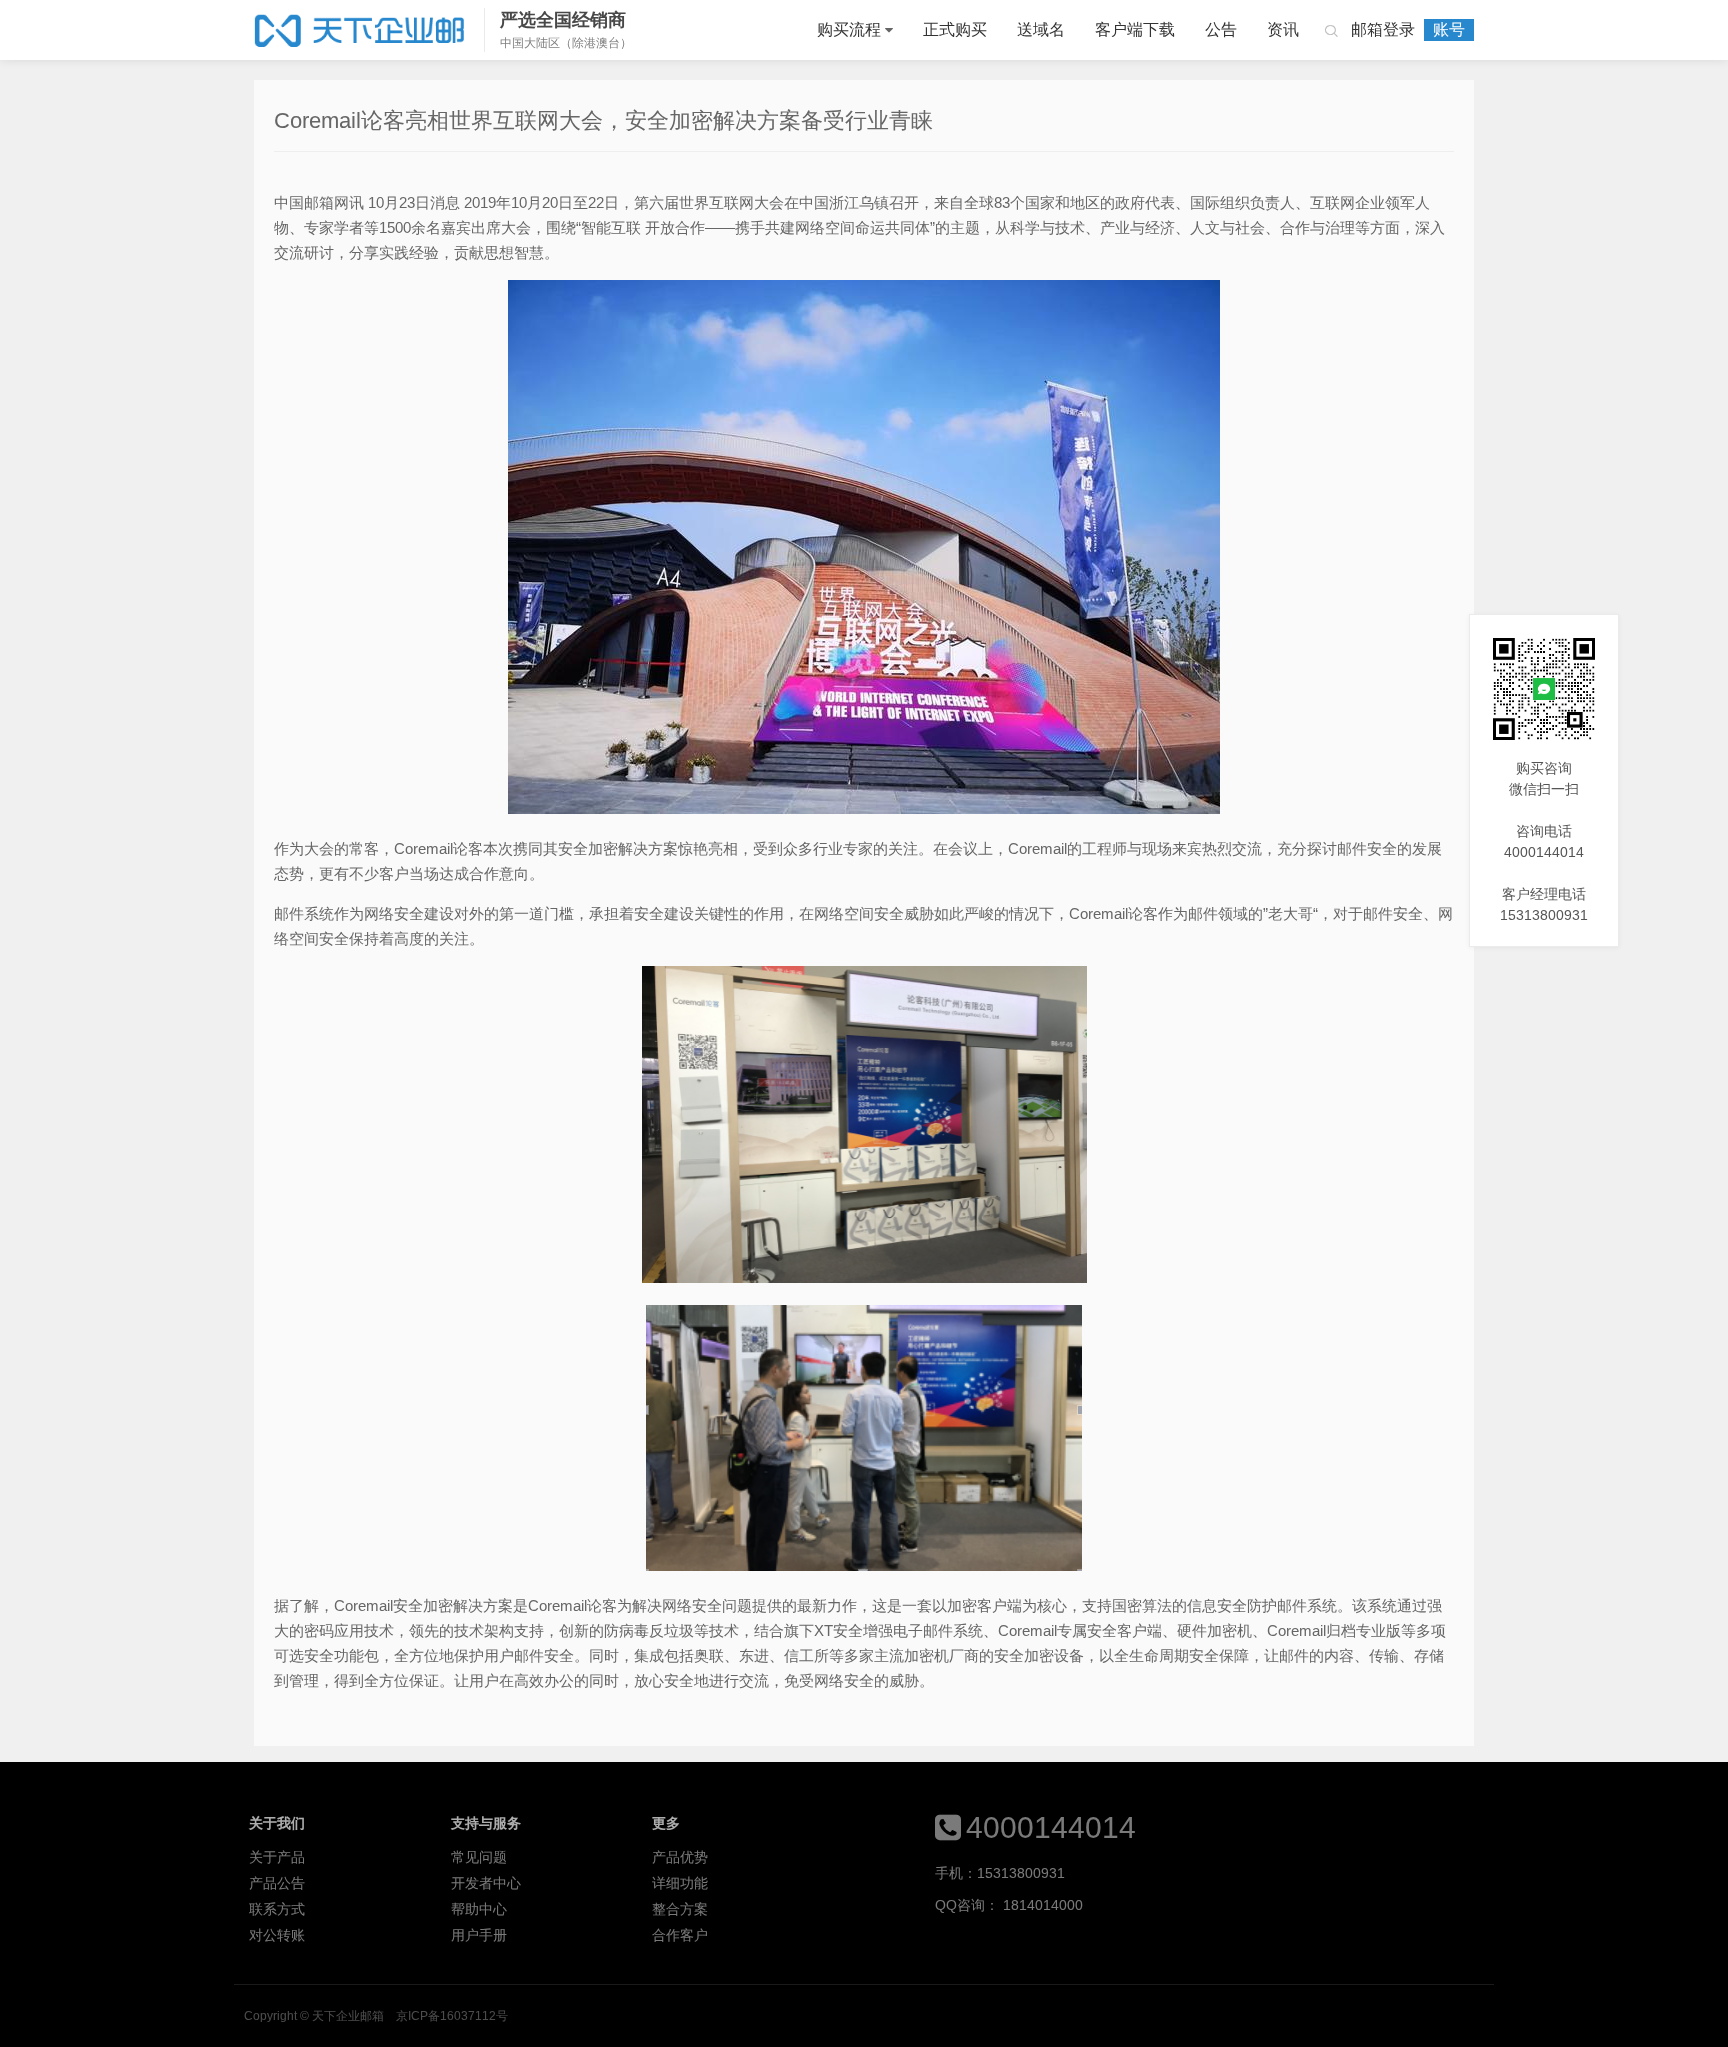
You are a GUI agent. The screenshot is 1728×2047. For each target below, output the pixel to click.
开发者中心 (486, 1883)
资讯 (1283, 29)
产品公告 (277, 1883)
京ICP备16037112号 (452, 2016)
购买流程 (849, 29)
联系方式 (277, 1909)
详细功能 (680, 1883)
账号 (1449, 29)
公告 (1221, 29)
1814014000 (1043, 1905)
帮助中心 (479, 1909)
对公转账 (277, 1935)
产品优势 (680, 1857)
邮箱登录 (1383, 29)
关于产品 (277, 1857)
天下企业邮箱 (361, 30)
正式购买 (955, 29)
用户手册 (479, 1935)
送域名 (1041, 29)
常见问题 (479, 1857)
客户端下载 (1135, 29)
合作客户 (680, 1935)
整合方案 (680, 1909)
